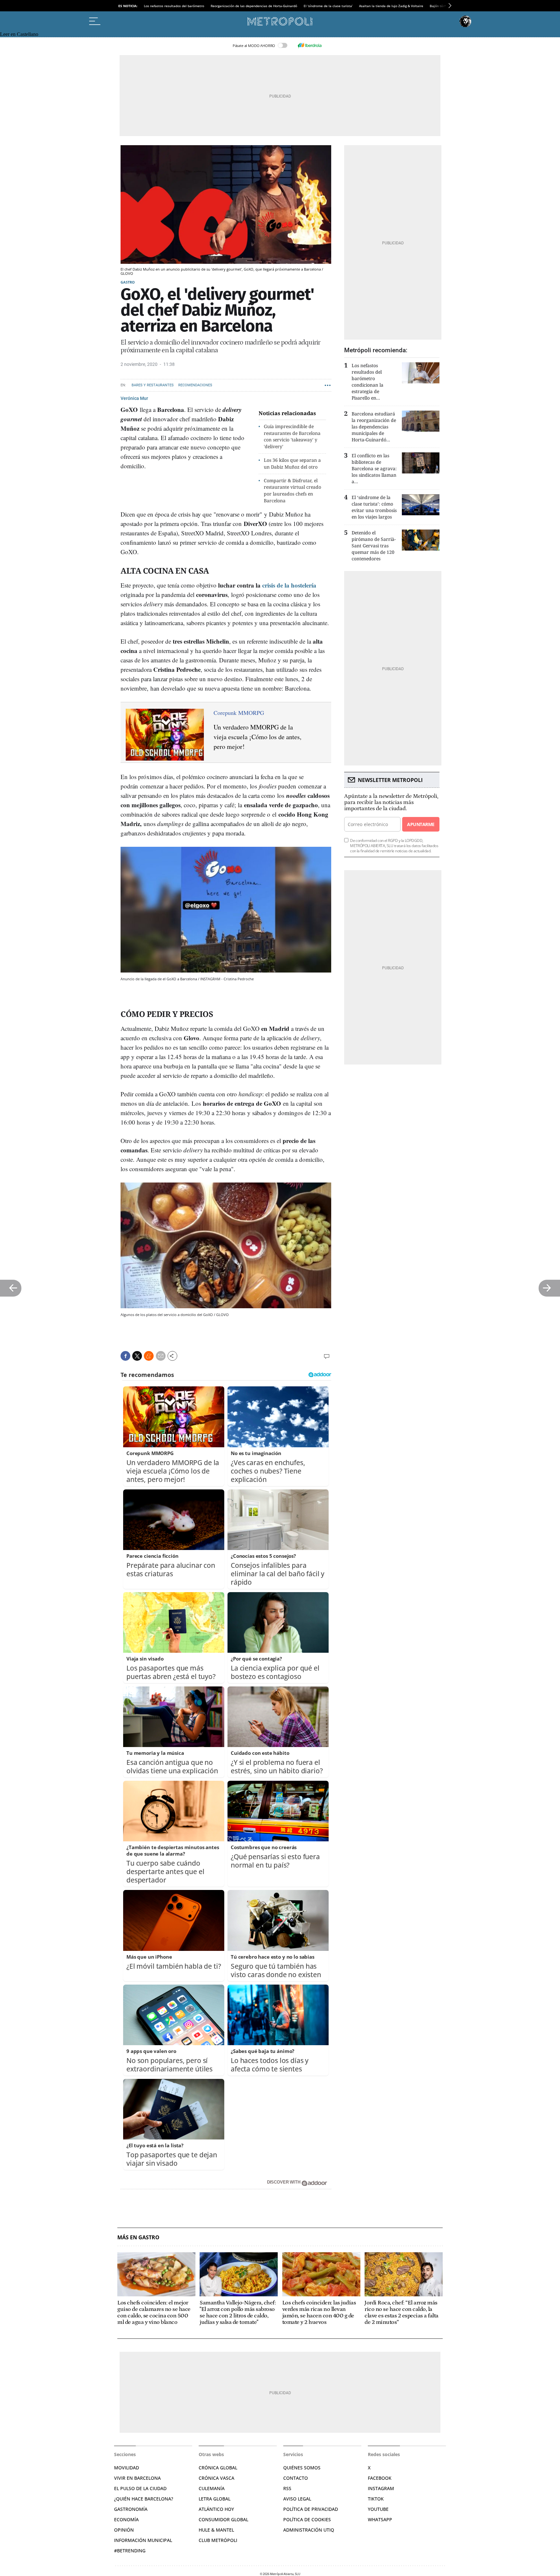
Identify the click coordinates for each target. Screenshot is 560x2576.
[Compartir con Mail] (161, 1356)
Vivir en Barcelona (137, 2478)
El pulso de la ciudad (140, 2488)
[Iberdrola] (309, 45)
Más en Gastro (138, 2238)
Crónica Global (218, 2468)
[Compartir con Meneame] (149, 1356)
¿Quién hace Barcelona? (144, 2499)
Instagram (381, 2488)
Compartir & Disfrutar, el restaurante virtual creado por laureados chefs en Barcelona (292, 490)
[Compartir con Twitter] (137, 1356)
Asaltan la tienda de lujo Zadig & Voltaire (391, 6)
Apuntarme (421, 824)
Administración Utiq (309, 2530)
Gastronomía (131, 2509)
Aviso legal (297, 2499)
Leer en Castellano (19, 34)
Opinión (124, 2530)
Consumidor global (223, 2519)
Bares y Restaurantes (153, 385)
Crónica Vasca (216, 2478)
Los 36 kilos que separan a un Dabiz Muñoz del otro (292, 463)
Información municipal (143, 2540)
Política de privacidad (311, 2509)
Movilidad (127, 2468)
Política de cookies (307, 2519)
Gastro (128, 282)
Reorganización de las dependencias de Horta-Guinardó (254, 6)
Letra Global (215, 2499)
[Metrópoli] (280, 21)
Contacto (296, 2478)
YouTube (378, 2509)
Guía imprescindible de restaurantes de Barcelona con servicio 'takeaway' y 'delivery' (292, 436)
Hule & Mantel (216, 2530)
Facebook (380, 2478)
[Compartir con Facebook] (125, 1356)
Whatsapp (380, 2519)
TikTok (376, 2499)
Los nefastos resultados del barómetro (174, 6)
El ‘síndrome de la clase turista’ (328, 6)
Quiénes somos (302, 2468)
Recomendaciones (195, 385)
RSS (287, 2488)
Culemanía (212, 2488)
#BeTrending (130, 2551)
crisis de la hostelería (289, 585)
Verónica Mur (134, 398)
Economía (126, 2519)
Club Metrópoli (218, 2540)
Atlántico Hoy (216, 2509)
